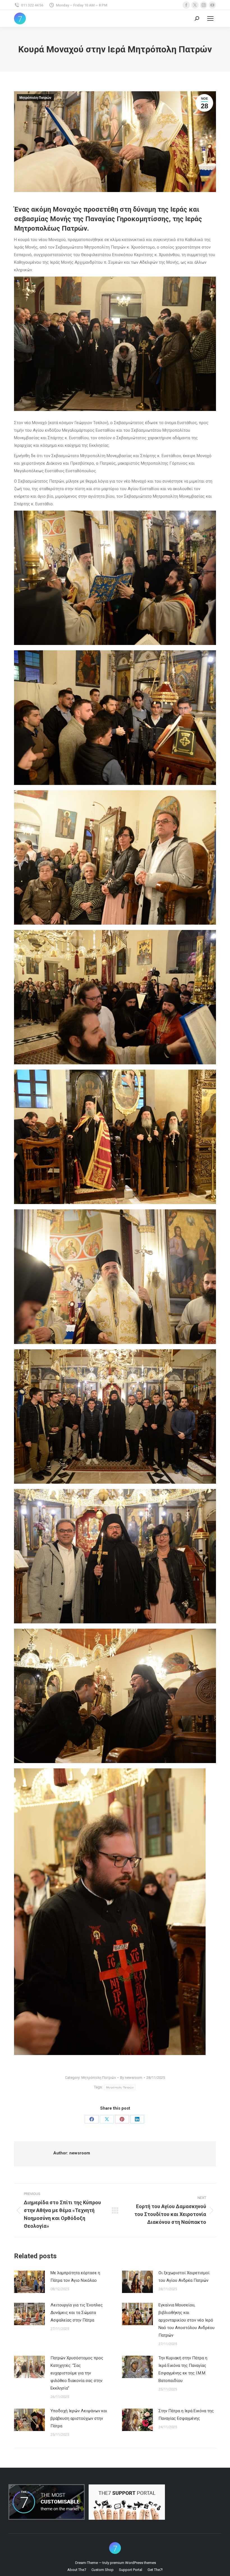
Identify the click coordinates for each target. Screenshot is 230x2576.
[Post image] (29, 2282)
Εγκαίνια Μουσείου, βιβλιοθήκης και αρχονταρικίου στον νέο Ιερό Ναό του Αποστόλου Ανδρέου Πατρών (187, 2320)
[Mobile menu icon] (210, 18)
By (131, 2078)
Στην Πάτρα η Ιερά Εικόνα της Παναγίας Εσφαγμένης (186, 2415)
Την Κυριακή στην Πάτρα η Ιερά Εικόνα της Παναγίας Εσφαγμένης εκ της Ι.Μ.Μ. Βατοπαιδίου (183, 2369)
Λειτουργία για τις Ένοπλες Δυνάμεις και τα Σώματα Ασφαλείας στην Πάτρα (77, 2313)
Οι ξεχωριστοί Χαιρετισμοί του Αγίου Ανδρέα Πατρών (184, 2277)
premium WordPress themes (133, 2563)
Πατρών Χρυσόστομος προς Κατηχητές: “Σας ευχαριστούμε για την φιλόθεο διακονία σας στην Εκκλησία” (77, 2373)
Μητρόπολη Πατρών (35, 98)
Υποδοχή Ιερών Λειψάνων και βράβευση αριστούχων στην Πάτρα (79, 2418)
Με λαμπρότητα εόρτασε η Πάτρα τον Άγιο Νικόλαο (75, 2277)
